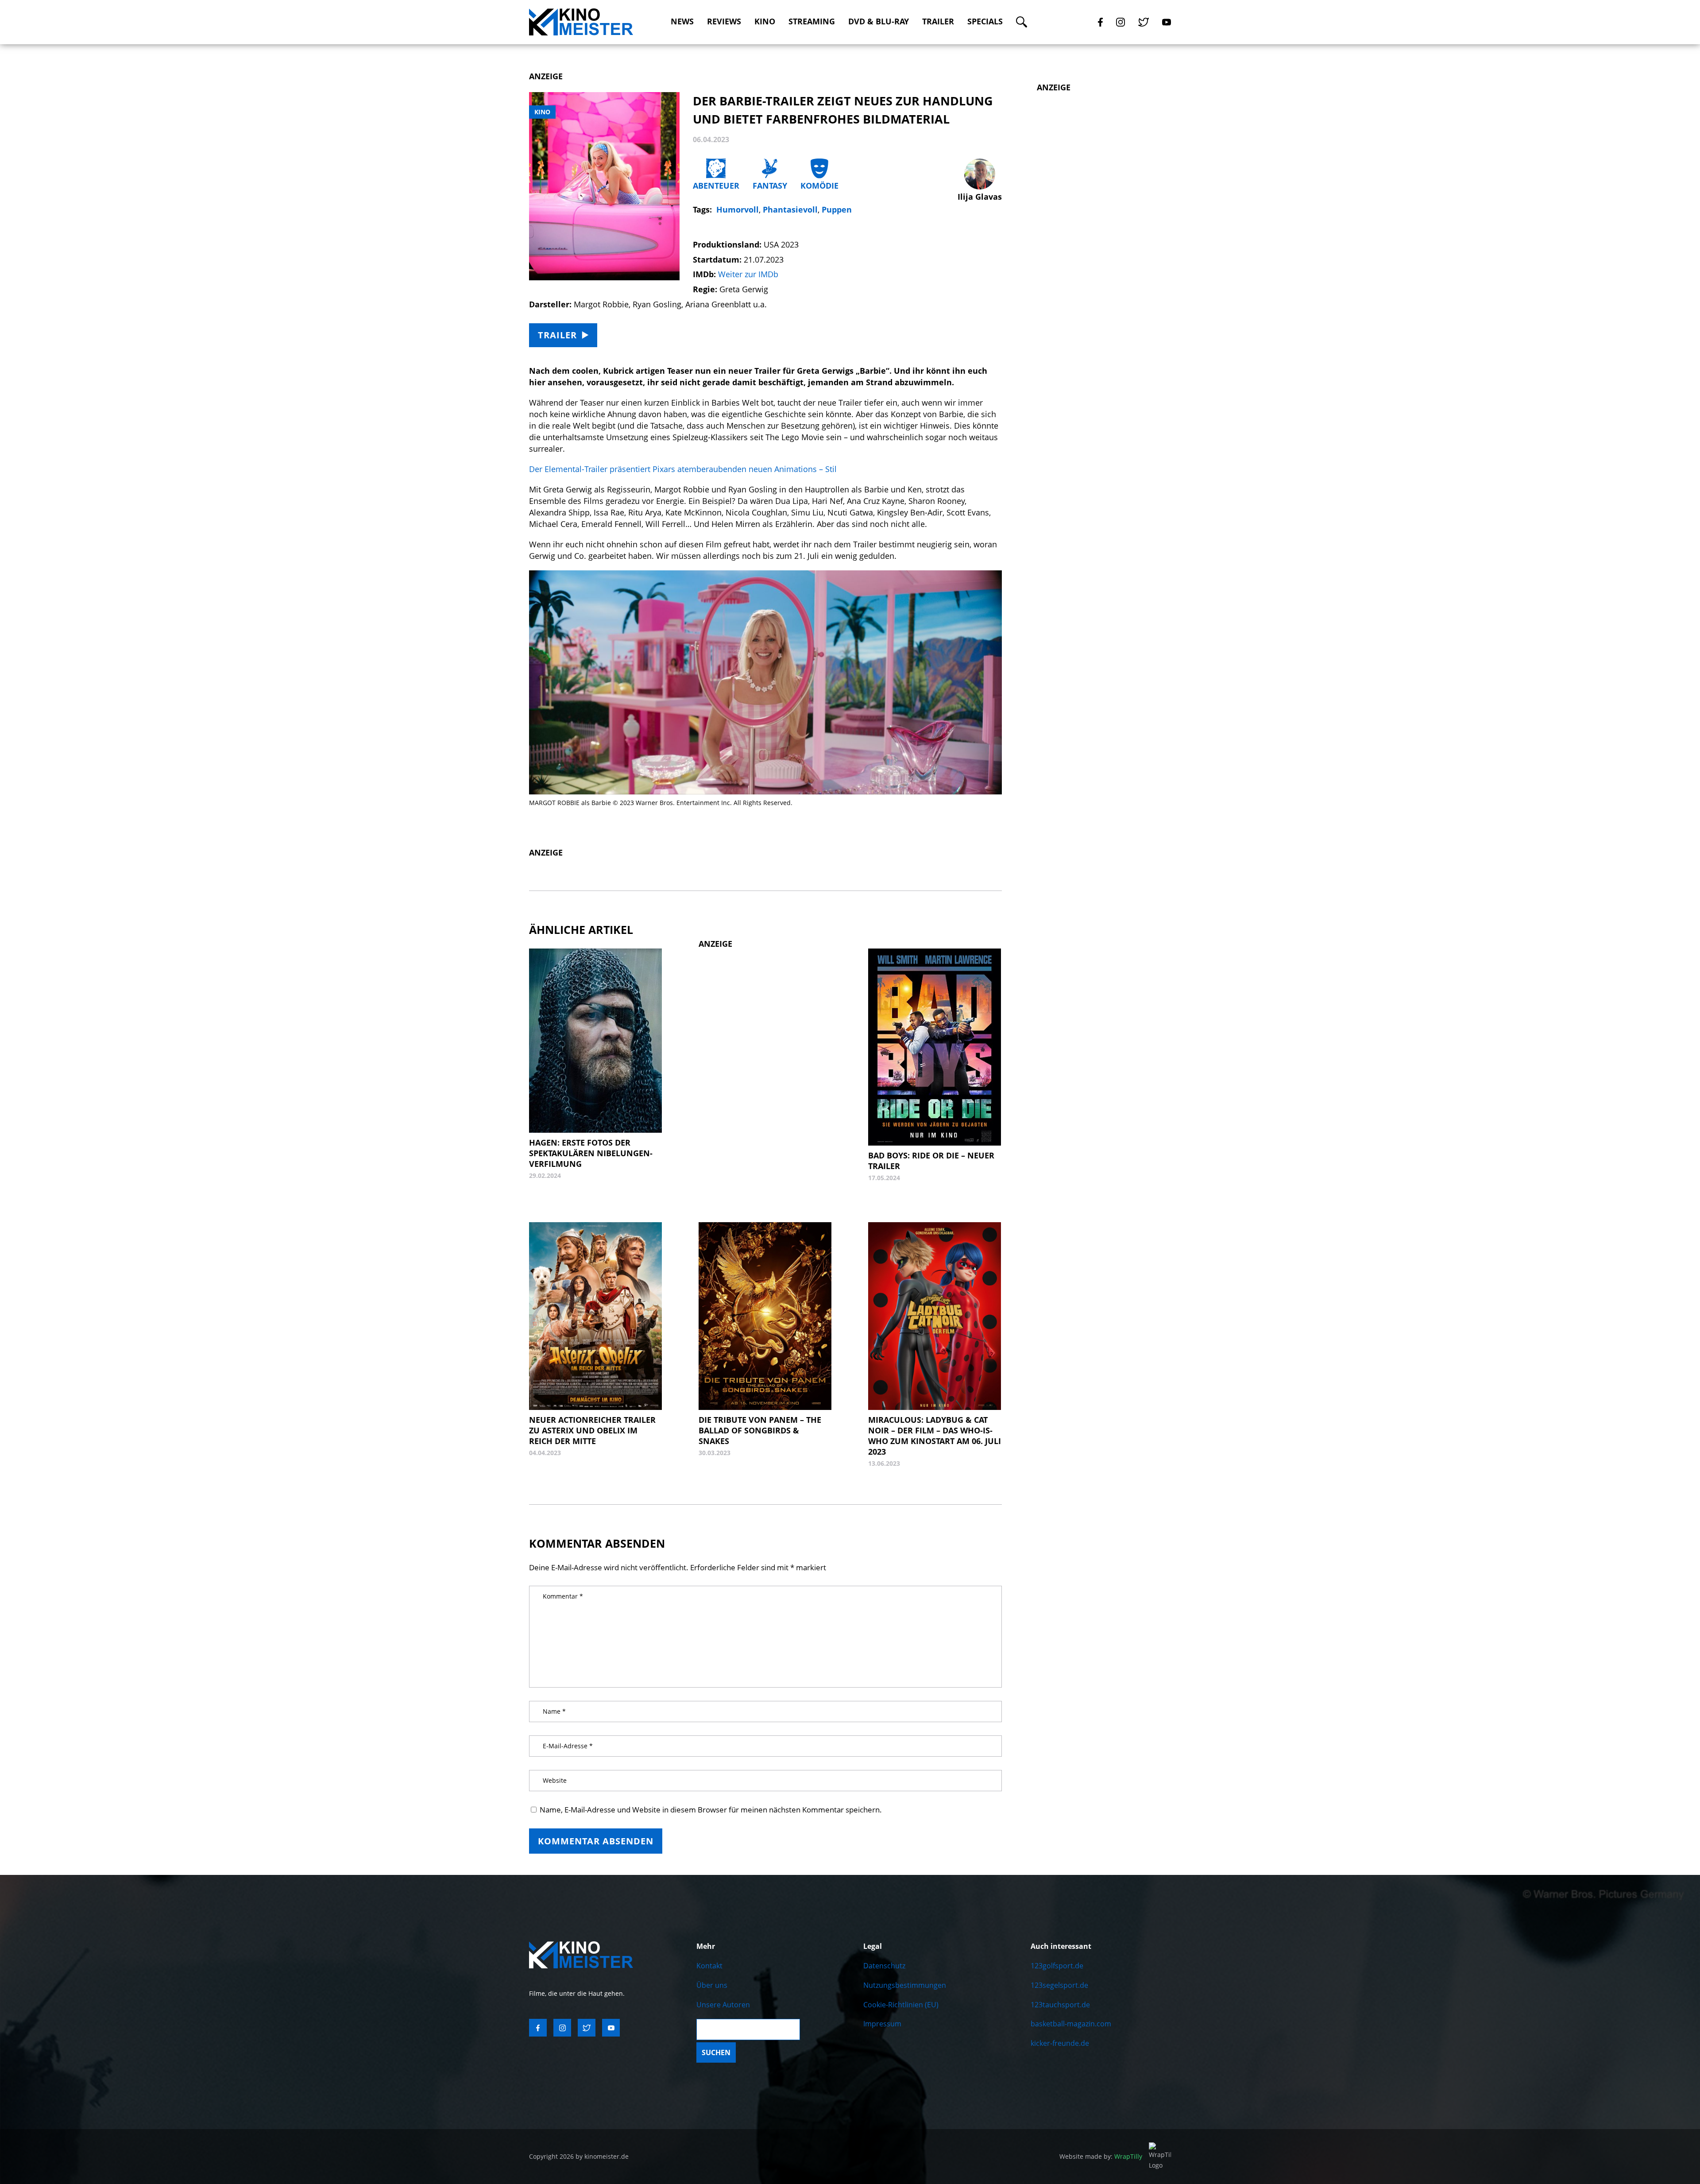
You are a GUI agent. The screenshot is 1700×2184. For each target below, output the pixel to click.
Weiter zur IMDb (748, 274)
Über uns (712, 1985)
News (682, 21)
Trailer (938, 21)
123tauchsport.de (1060, 2005)
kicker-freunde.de (1060, 2043)
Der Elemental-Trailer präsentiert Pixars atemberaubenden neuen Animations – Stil (683, 469)
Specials (985, 21)
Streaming (812, 21)
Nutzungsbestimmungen (905, 1985)
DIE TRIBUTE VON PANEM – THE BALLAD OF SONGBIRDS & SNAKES (760, 1430)
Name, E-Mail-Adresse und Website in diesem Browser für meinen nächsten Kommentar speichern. (711, 1810)
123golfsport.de (1057, 1966)
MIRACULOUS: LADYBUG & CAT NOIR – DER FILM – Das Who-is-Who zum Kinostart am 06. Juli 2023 (935, 1436)
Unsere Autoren (723, 2005)
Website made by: (1101, 2156)
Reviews (724, 21)
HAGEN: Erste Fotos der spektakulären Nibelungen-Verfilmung (591, 1153)
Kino (765, 21)
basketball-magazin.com (1071, 2024)
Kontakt (709, 1966)
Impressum (882, 2024)
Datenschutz (884, 1966)
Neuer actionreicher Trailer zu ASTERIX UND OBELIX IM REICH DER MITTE (592, 1430)
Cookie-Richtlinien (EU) (901, 2005)
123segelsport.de (1059, 1985)
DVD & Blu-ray (879, 21)
